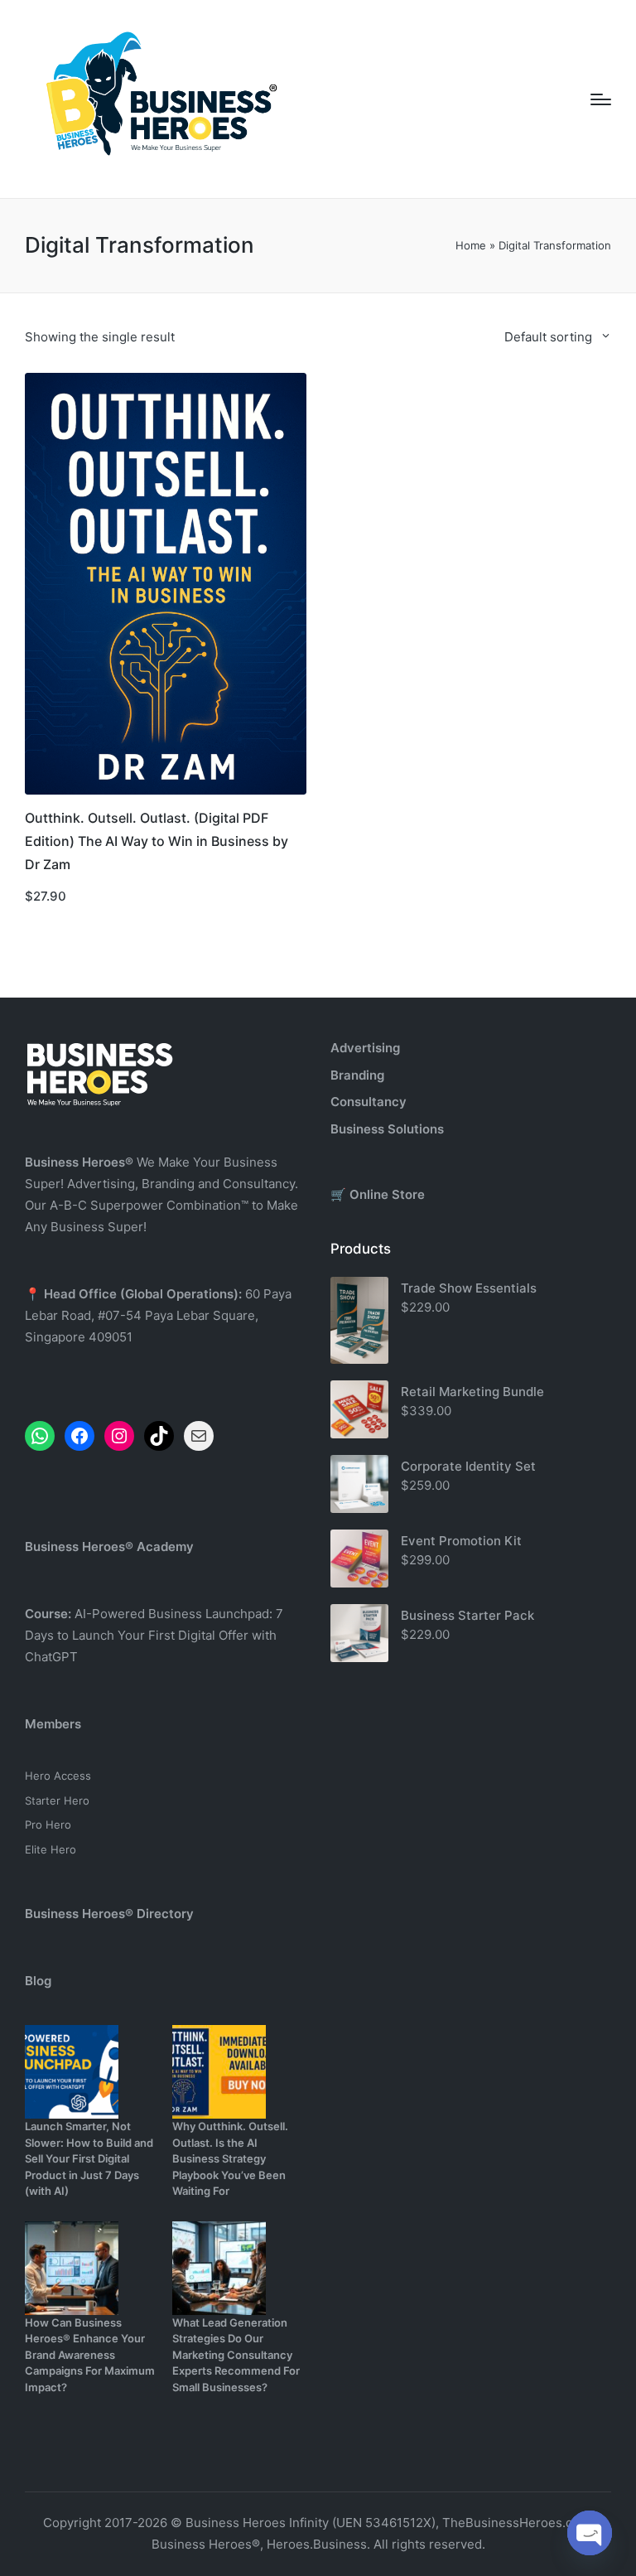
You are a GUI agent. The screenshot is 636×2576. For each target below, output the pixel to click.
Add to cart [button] (166, 793)
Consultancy (369, 1102)
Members (53, 1724)
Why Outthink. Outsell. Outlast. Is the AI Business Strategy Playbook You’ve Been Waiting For (230, 2158)
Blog (38, 1981)
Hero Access (58, 1776)
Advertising (365, 1048)
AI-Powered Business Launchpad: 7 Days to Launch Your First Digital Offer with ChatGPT (154, 1635)
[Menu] (601, 99)
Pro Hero (48, 1824)
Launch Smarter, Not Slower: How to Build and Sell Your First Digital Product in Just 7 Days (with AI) (89, 2158)
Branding (357, 1075)
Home (471, 245)
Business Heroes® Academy (109, 1547)
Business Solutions (387, 1129)
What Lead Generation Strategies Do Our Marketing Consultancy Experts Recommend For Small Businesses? (236, 2355)
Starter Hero (57, 1800)
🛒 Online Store (378, 1194)
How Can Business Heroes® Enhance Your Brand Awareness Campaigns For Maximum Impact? (90, 2355)
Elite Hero (51, 1849)
